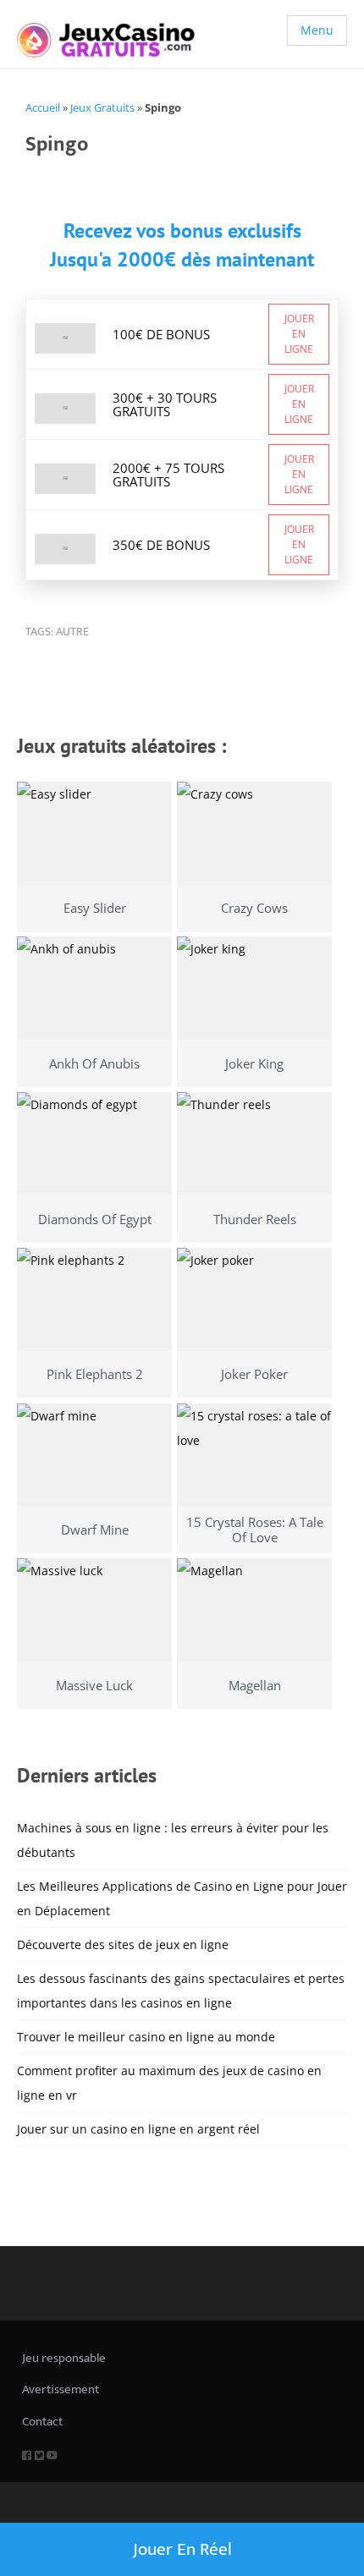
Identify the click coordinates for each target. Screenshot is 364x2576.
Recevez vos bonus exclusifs (182, 231)
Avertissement (61, 2389)
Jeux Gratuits (102, 107)
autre (72, 632)
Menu (317, 30)
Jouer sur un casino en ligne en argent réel (138, 2129)
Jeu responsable (64, 2358)
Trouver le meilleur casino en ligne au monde (146, 2037)
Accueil (43, 107)
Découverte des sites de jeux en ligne (123, 1944)
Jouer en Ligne (299, 334)
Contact (42, 2422)
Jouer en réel (182, 2549)
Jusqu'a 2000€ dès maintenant (182, 259)
